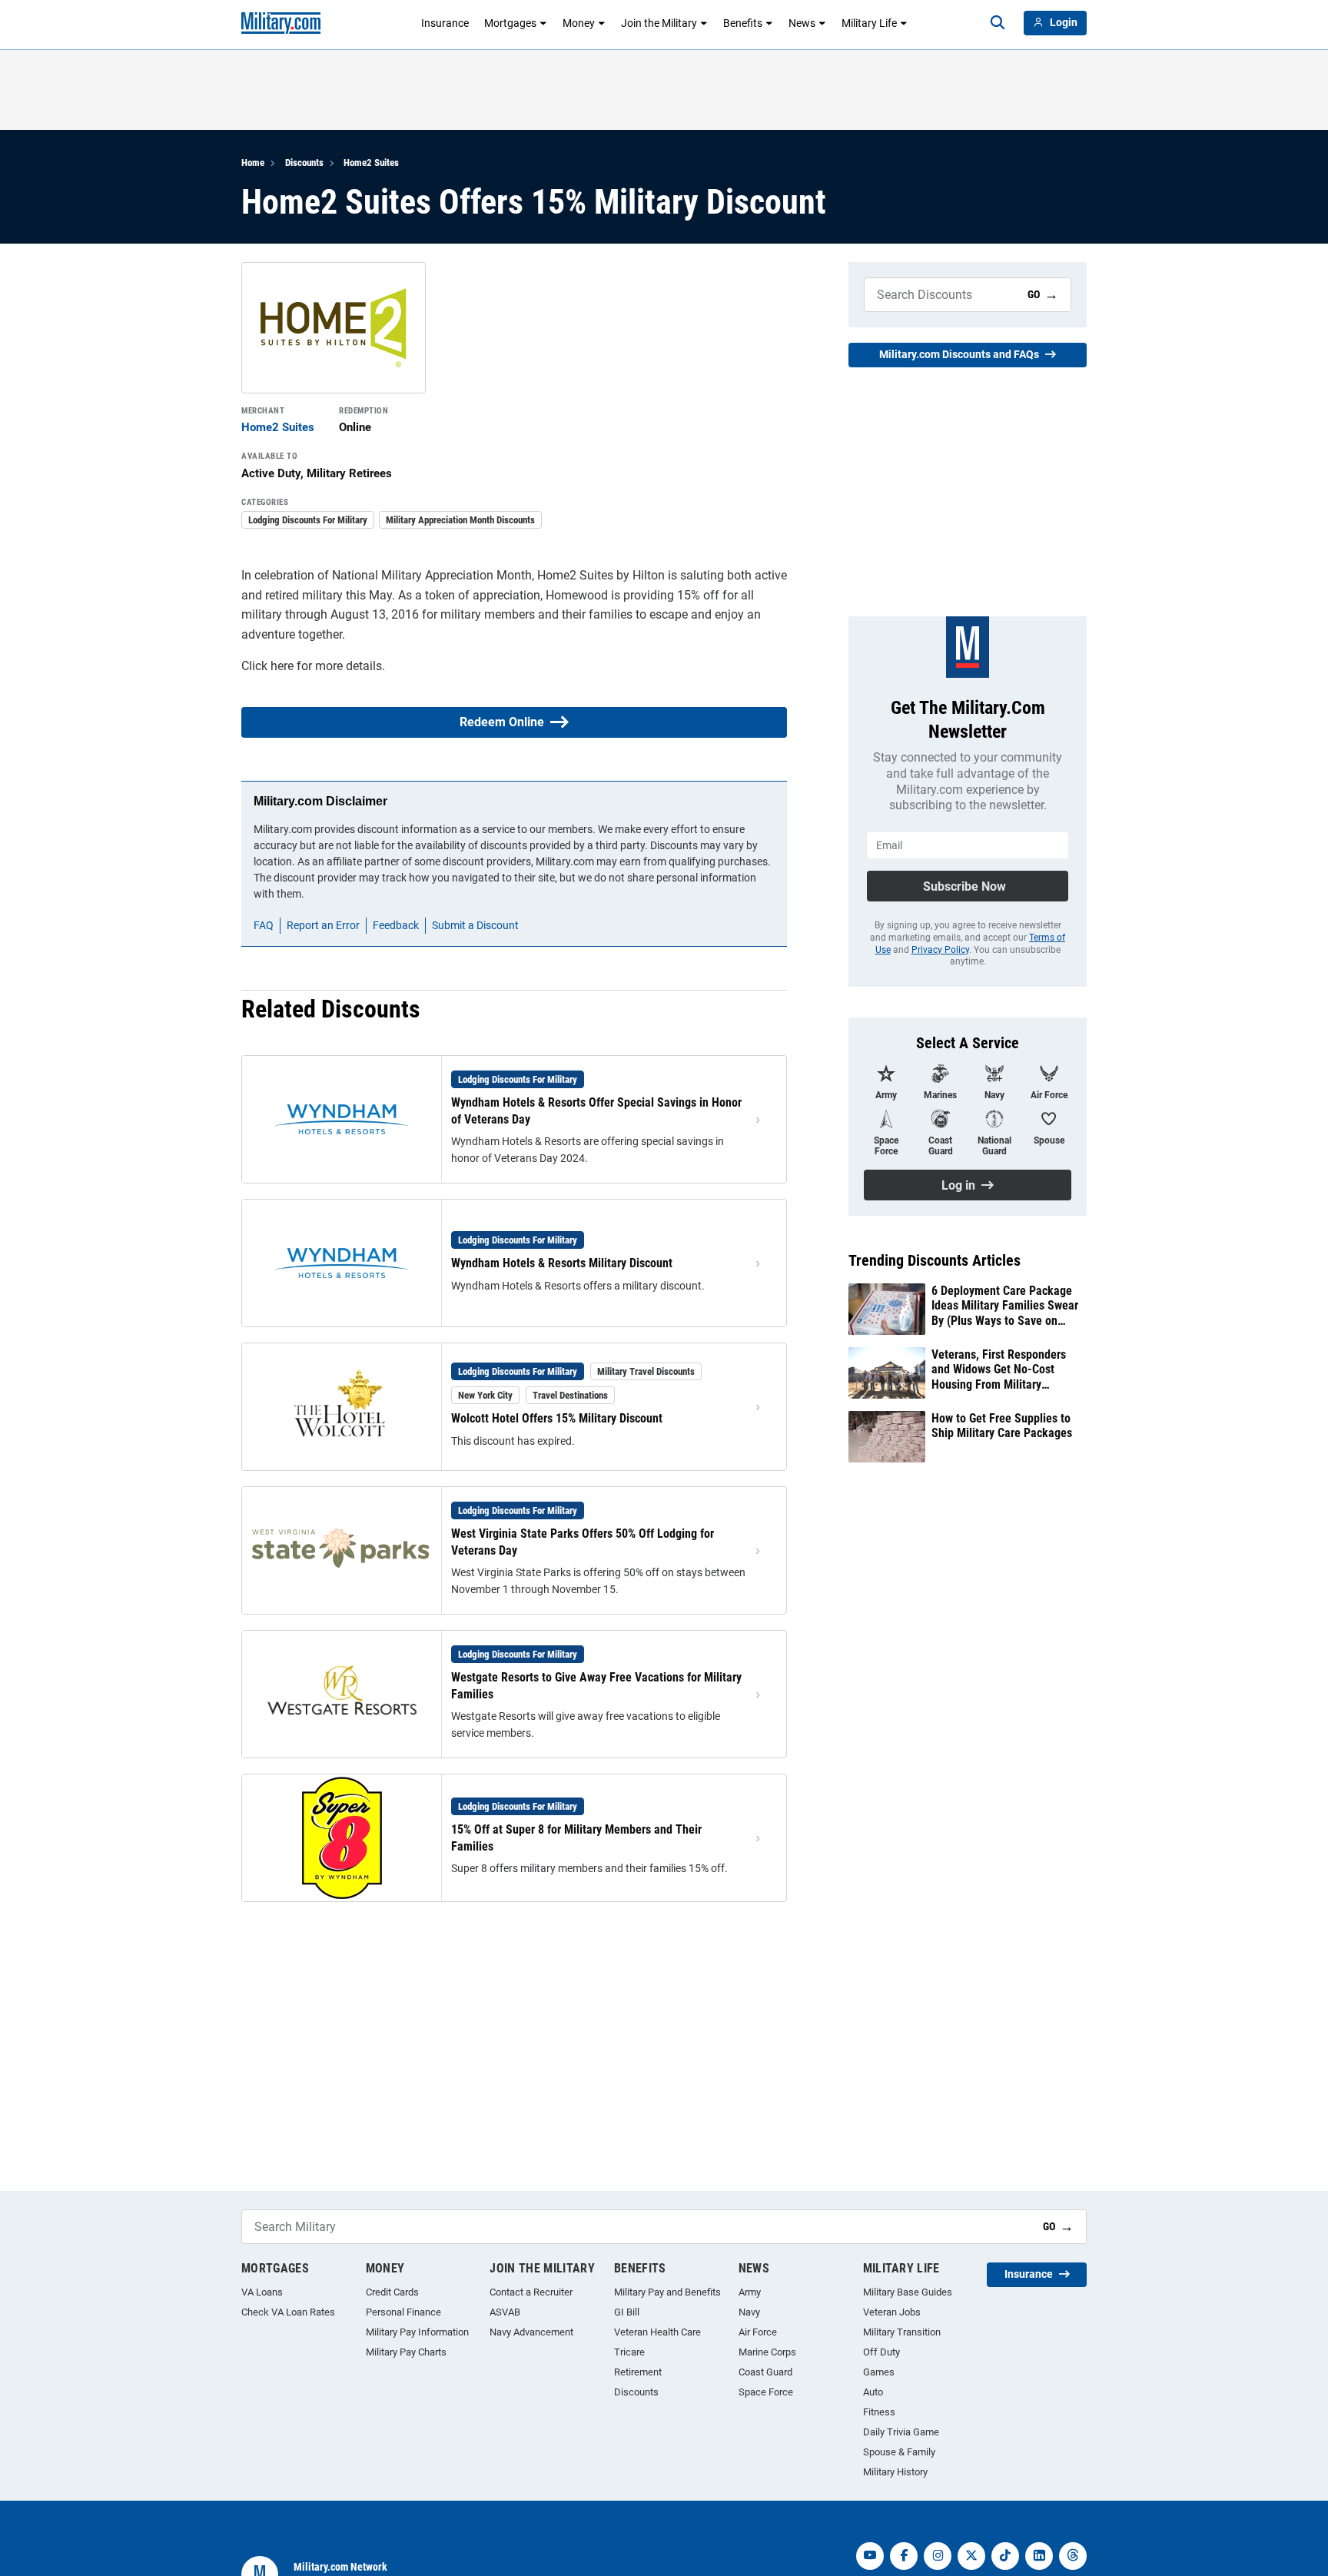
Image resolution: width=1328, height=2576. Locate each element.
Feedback (396, 925)
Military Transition (902, 2332)
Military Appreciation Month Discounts (460, 520)
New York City (485, 1395)
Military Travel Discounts (646, 1371)
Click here (267, 666)
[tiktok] (1005, 2556)
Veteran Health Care (657, 2332)
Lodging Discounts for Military (308, 520)
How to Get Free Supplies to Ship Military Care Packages (1002, 1426)
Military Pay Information (417, 2332)
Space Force (766, 2392)
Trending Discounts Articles (935, 1260)
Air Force (758, 2332)
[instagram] (938, 2556)
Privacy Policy (940, 950)
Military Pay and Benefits (667, 2292)
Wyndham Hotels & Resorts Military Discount (562, 1263)
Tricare (629, 2352)
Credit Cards (392, 2292)
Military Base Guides (908, 2292)
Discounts (304, 163)
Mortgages (510, 23)
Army (750, 2292)
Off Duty (881, 2352)
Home (253, 163)
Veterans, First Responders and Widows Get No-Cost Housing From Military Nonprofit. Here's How (999, 1369)
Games (879, 2372)
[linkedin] (1039, 2556)
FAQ (264, 925)
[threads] (1073, 2556)
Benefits (743, 23)
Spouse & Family (899, 2452)
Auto (873, 2392)
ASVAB (505, 2312)
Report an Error (323, 925)
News (802, 23)
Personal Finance (403, 2312)
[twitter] (971, 2556)
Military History (895, 2472)
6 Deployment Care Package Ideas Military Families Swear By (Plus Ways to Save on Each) (1005, 1306)
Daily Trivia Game (901, 2432)
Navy (749, 2312)
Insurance (445, 23)
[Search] (998, 23)
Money (579, 23)
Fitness (879, 2412)
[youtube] (870, 2556)
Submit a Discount (475, 925)
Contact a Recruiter (531, 2292)
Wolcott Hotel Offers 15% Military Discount (557, 1418)
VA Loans (262, 2292)
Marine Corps (767, 2352)
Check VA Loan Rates (288, 2312)
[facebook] (904, 2556)
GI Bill (627, 2312)
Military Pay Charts (406, 2352)
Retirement (638, 2372)
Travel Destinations (570, 1395)
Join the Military (659, 23)
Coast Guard (765, 2372)
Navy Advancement (531, 2332)
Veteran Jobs (892, 2312)
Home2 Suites (371, 163)
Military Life (869, 23)
